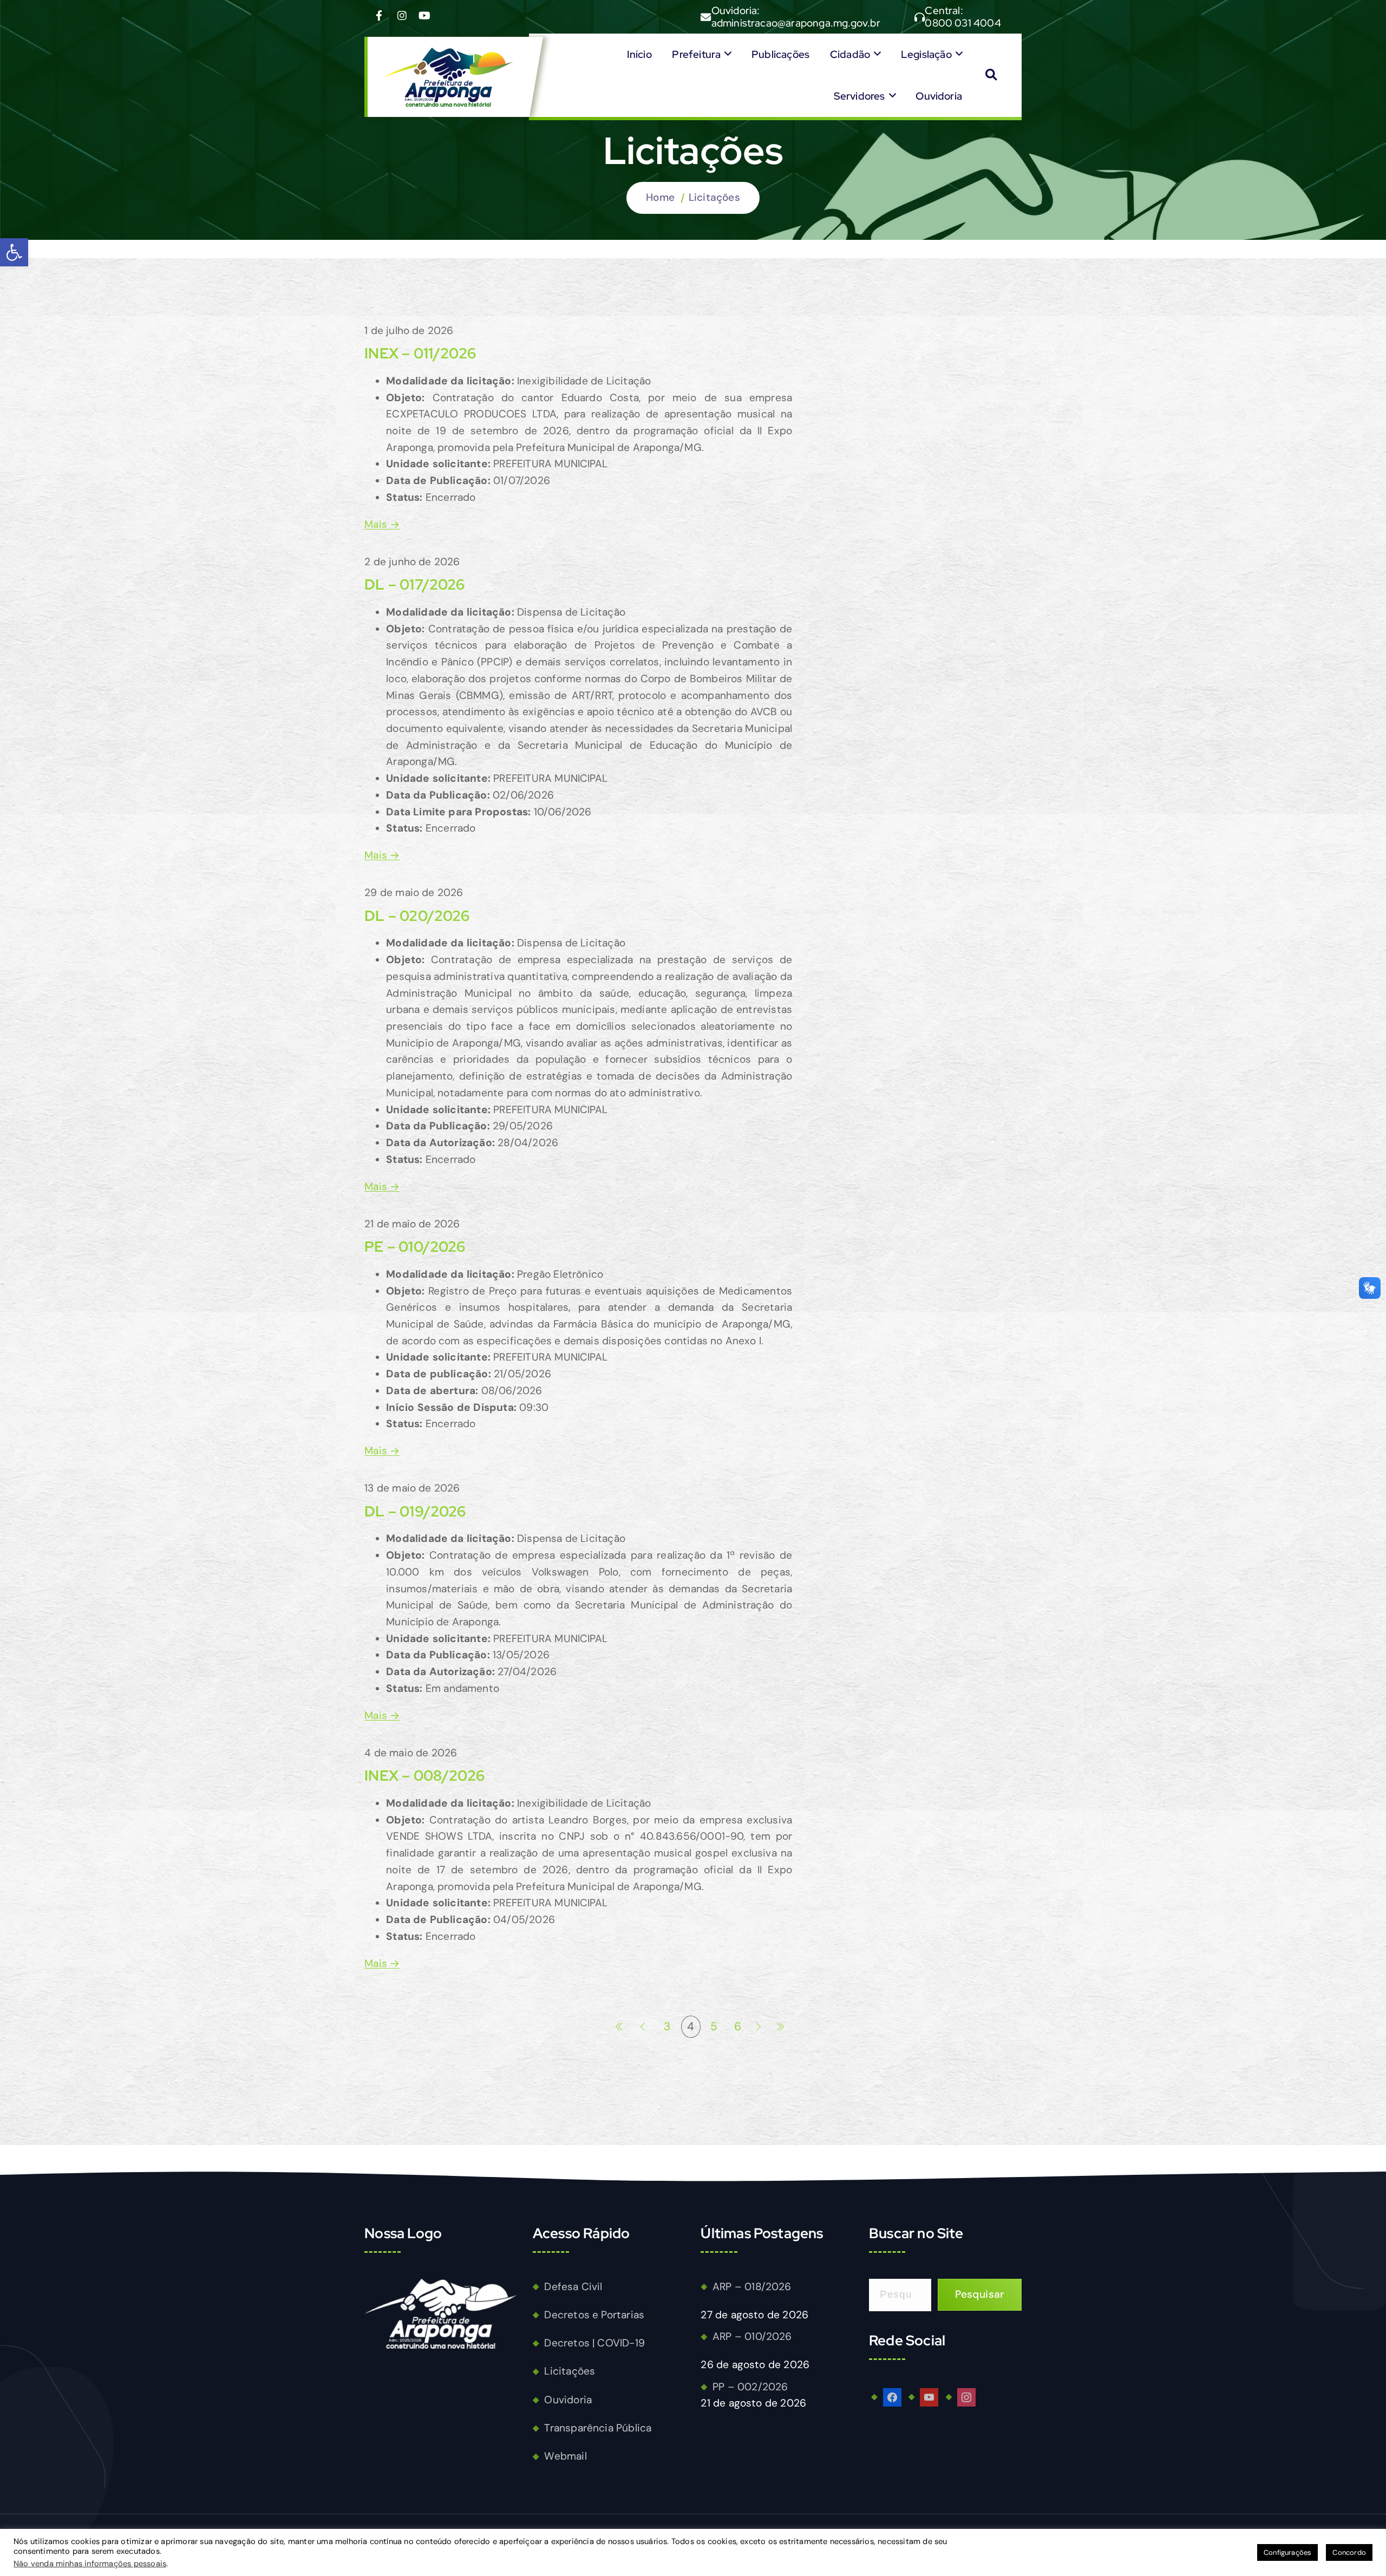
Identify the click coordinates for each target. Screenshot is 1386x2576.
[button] (14, 252)
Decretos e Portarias (594, 2315)
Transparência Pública (598, 2428)
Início (639, 54)
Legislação (926, 54)
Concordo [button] (1349, 2552)
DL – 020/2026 (417, 916)
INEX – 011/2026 (420, 353)
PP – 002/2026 (750, 2387)
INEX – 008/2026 (424, 1776)
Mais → (382, 524)
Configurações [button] (1288, 2552)
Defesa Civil (573, 2287)
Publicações (780, 54)
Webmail (565, 2456)
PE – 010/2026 (415, 1247)
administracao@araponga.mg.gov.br (796, 23)
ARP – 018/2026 (752, 2287)
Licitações (714, 197)
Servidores (859, 96)
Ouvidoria (939, 96)
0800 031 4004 (963, 23)
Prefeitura (696, 54)
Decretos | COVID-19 (594, 2343)
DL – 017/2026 (415, 584)
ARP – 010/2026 (752, 2336)
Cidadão (850, 54)
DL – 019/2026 (415, 1511)
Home (660, 197)
